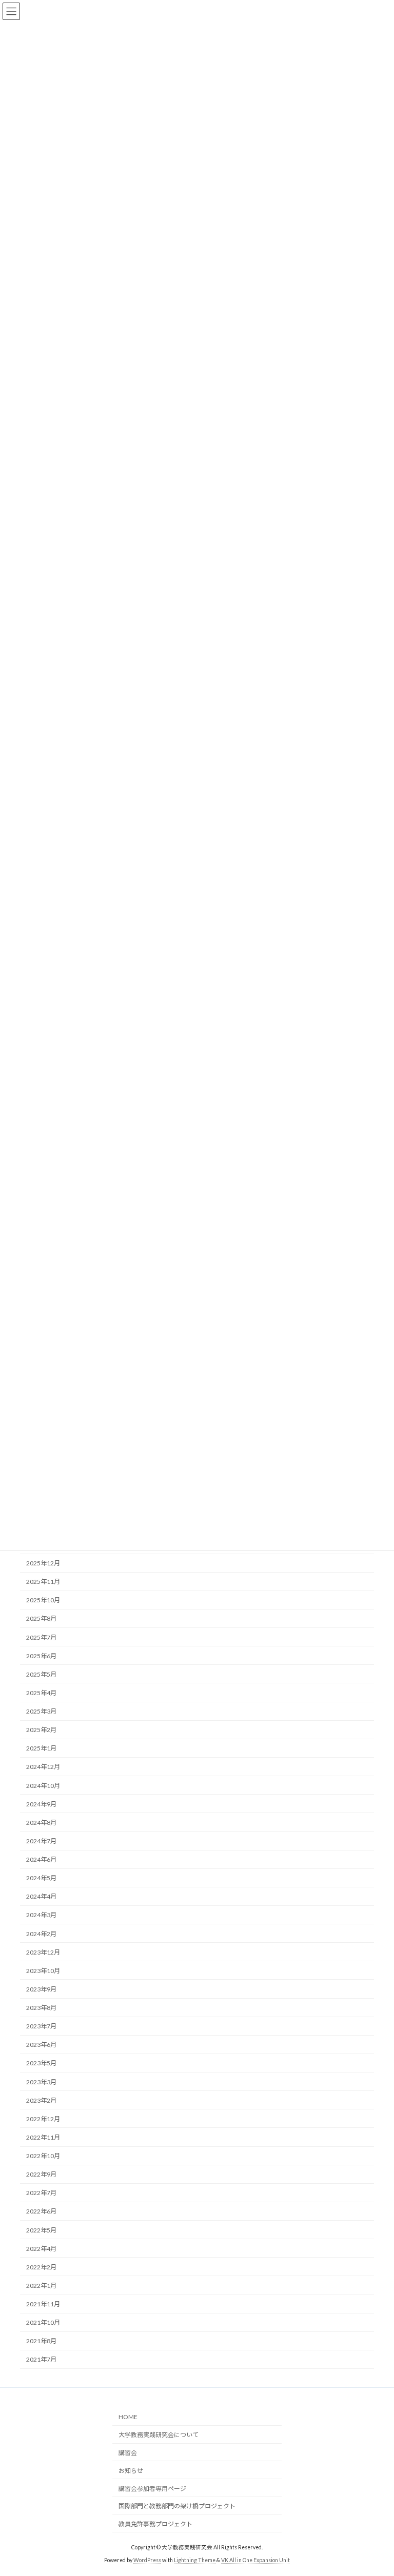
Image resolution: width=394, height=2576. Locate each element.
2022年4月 (41, 2249)
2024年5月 (41, 1878)
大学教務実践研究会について (159, 2435)
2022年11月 (43, 2137)
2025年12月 (43, 1563)
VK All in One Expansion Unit (255, 2560)
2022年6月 (41, 2211)
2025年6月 (41, 1656)
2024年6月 (41, 1859)
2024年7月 (41, 1841)
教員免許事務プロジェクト (155, 2524)
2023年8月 (41, 2008)
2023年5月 (41, 2063)
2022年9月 (41, 2174)
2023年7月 (41, 2026)
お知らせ (131, 2471)
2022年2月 (41, 2267)
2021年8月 (41, 2341)
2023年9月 (41, 1989)
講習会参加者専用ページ (152, 2489)
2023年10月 (43, 1971)
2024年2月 (41, 1934)
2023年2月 (41, 2100)
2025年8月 (41, 1618)
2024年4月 (41, 1896)
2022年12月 (43, 2119)
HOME (128, 2417)
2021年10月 (43, 2322)
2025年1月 (41, 1748)
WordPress (147, 2560)
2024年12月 (43, 1767)
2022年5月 (41, 2230)
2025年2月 (41, 1730)
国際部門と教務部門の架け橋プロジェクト (177, 2506)
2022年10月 (43, 2156)
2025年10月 (43, 1600)
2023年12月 (43, 1952)
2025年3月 (41, 1711)
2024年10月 (43, 1786)
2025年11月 (43, 1582)
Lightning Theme (195, 2560)
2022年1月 (41, 2286)
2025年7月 (41, 1637)
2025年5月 (41, 1674)
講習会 (128, 2453)
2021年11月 (43, 2304)
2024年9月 (41, 1804)
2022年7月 (41, 2193)
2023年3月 (41, 2082)
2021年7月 (41, 2359)
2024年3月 (41, 1915)
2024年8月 (41, 1823)
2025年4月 (41, 1693)
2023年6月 (41, 2045)
